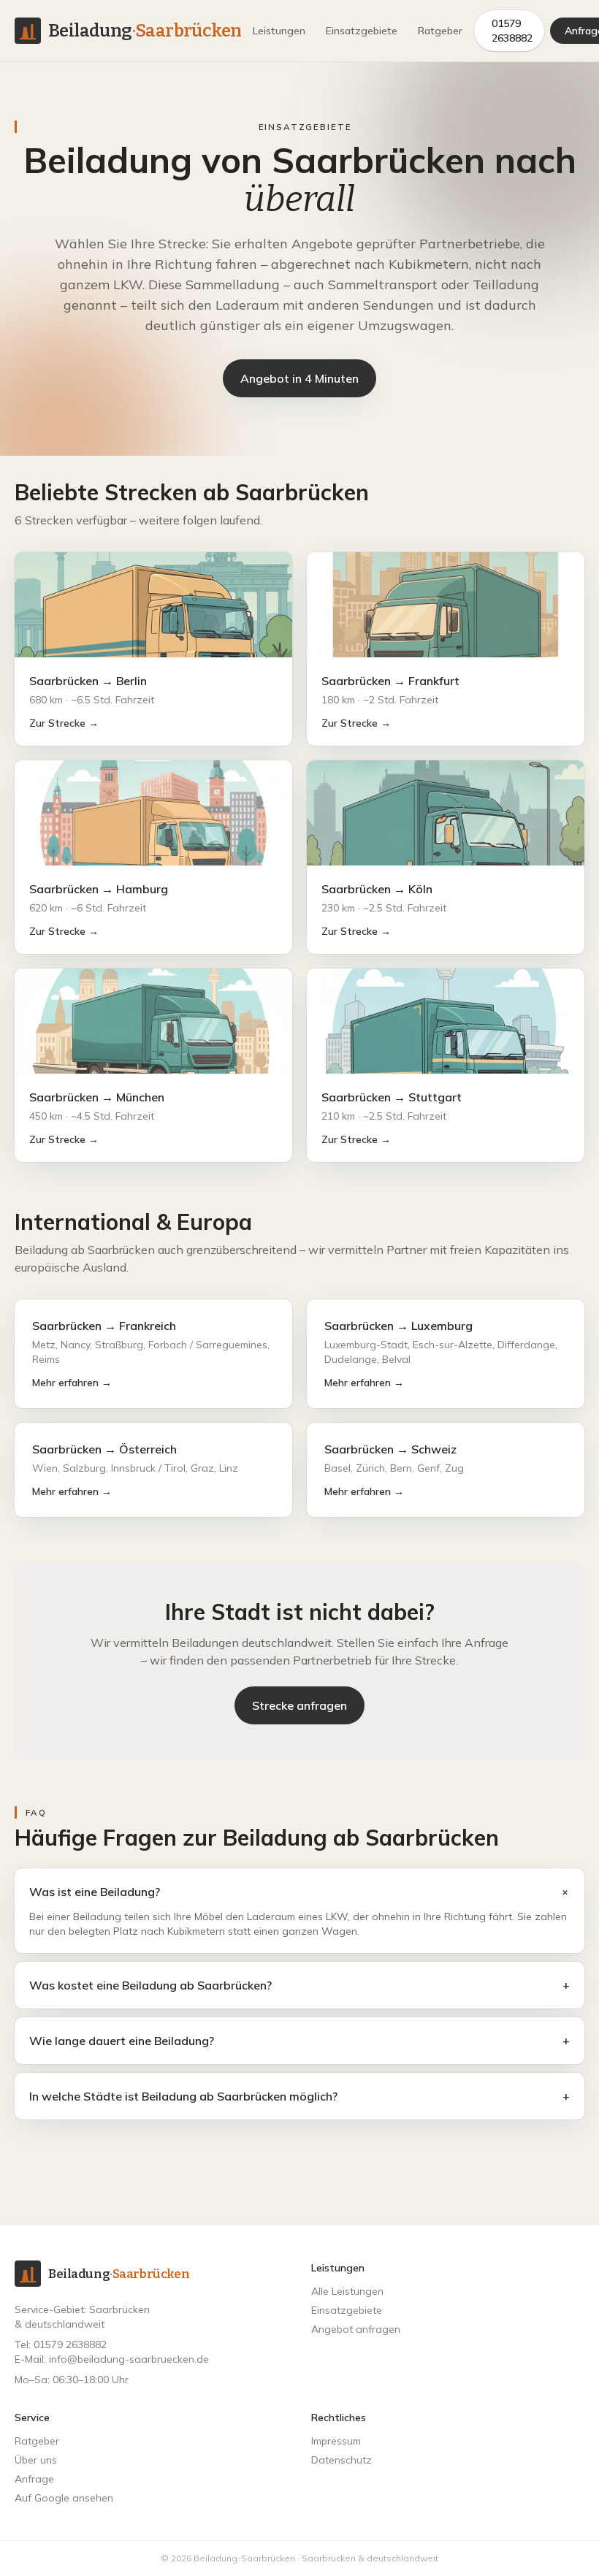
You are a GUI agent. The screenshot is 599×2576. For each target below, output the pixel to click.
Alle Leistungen (347, 2291)
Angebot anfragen (356, 2329)
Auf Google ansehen (64, 2498)
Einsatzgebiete (362, 31)
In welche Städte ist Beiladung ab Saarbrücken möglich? (299, 2096)
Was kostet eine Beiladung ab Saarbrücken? (299, 1985)
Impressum (336, 2441)
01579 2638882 (512, 31)
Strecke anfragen (299, 1705)
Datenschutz (342, 2460)
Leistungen (279, 31)
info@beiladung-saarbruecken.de (129, 2359)
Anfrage (34, 2479)
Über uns (36, 2460)
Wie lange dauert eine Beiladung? (299, 2041)
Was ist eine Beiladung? (299, 1892)
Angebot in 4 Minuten (299, 378)
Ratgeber (440, 31)
